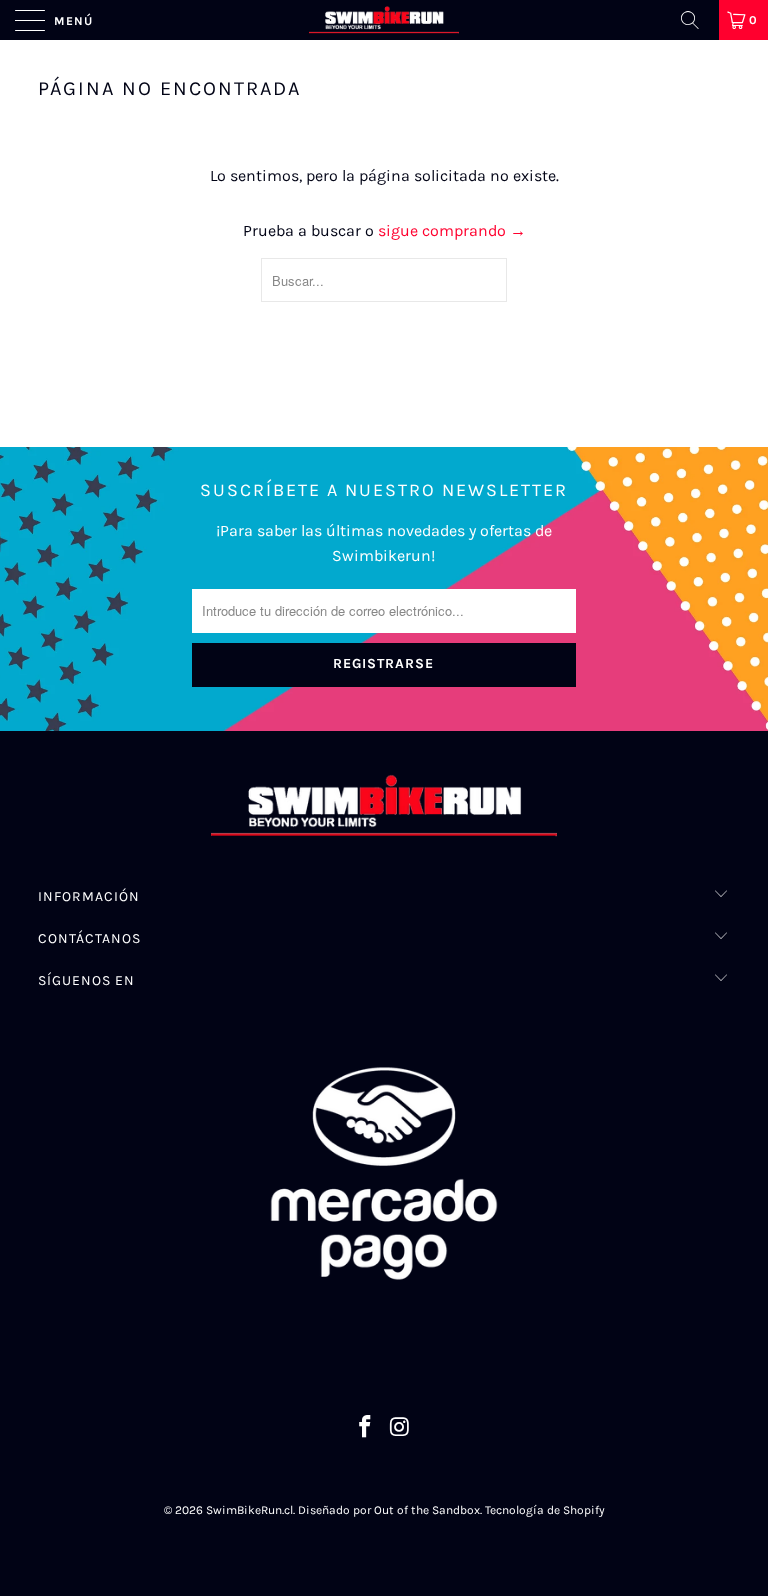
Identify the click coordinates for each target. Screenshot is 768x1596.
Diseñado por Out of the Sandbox (389, 1510)
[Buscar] (697, 20)
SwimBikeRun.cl (249, 1510)
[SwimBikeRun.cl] (384, 20)
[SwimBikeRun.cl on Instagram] (401, 1429)
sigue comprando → (452, 230)
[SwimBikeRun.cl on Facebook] (366, 1429)
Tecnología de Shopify (545, 1510)
